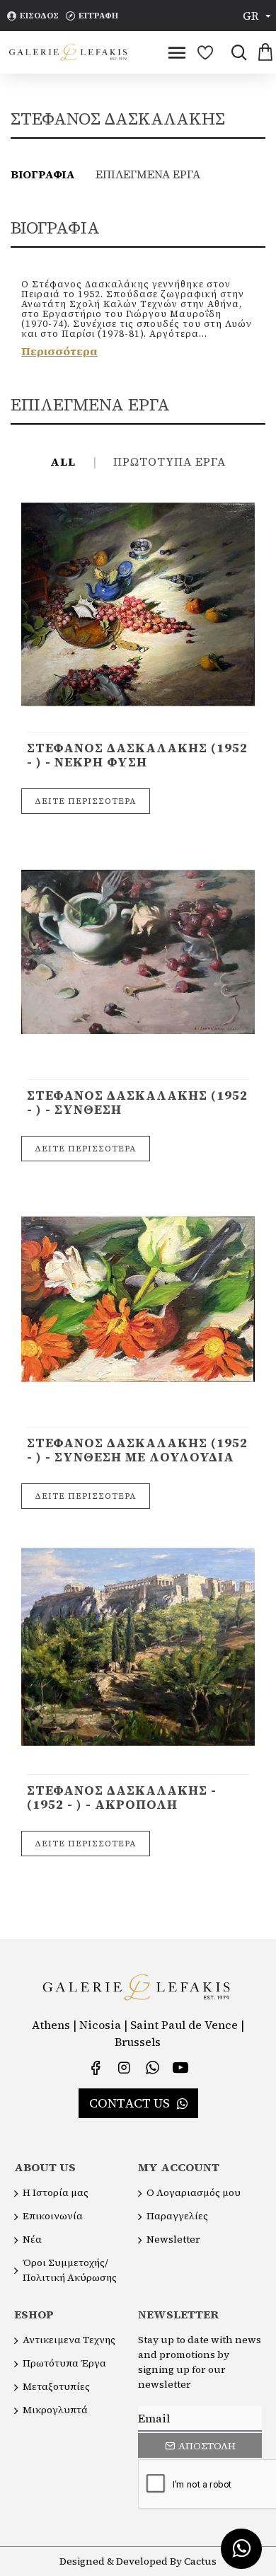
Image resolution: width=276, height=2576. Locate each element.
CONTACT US (130, 2103)
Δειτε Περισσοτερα (86, 801)
